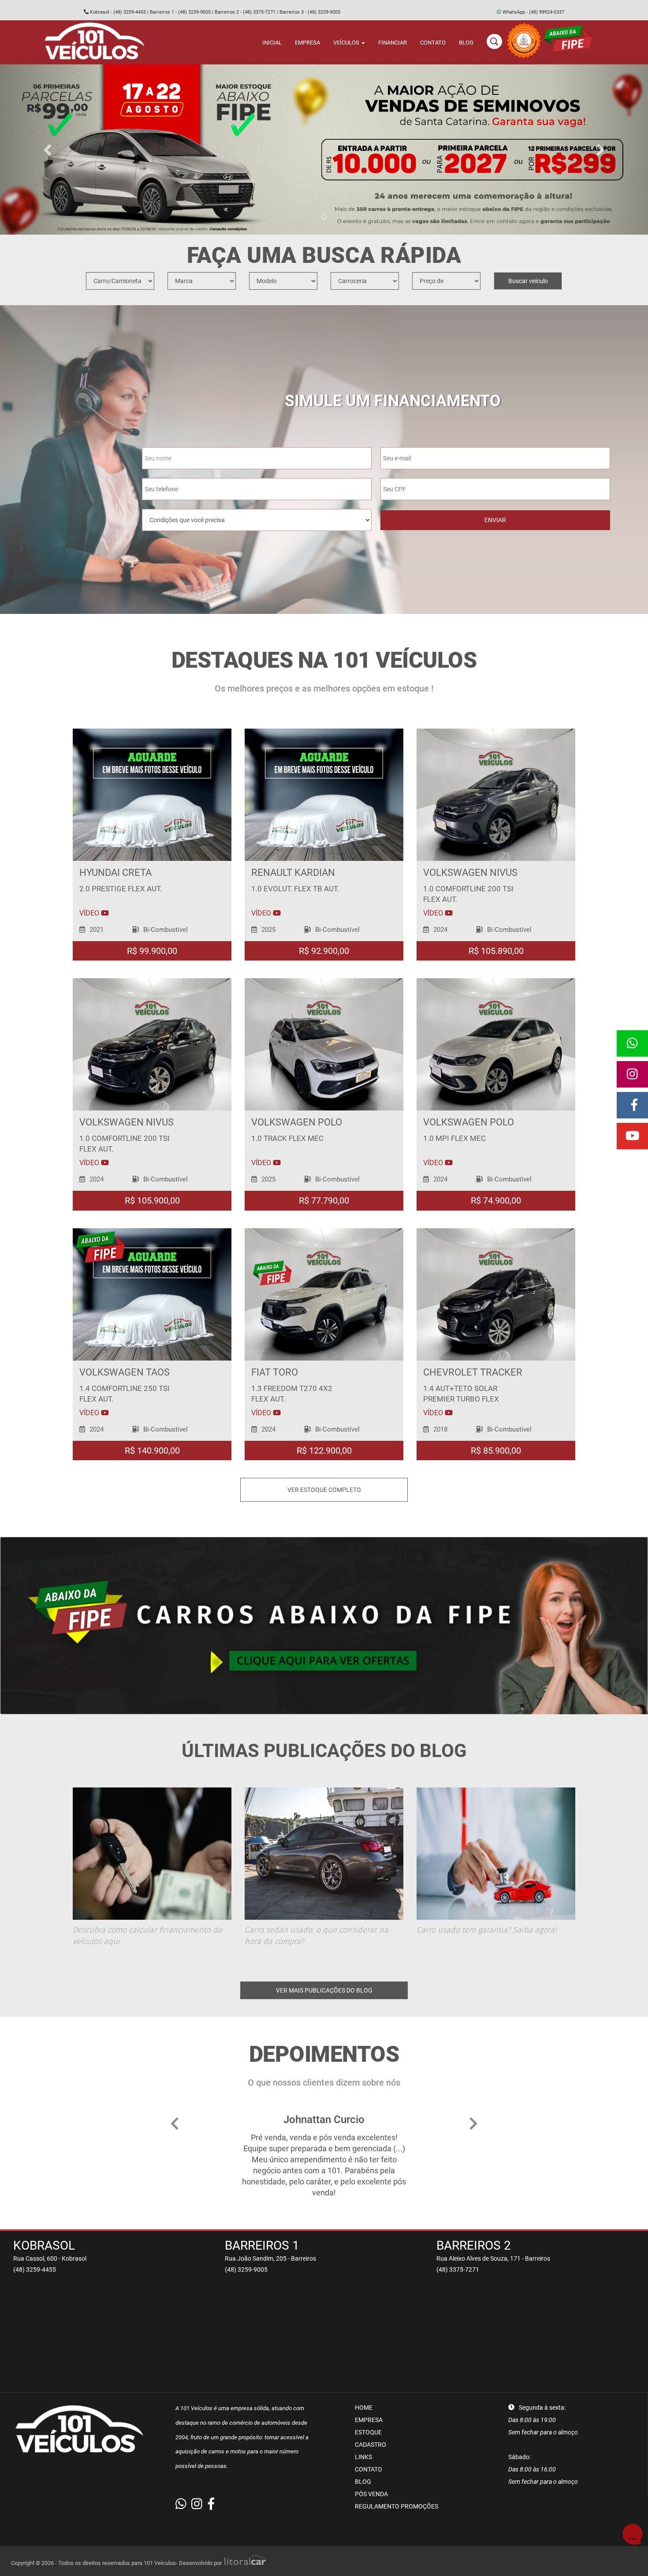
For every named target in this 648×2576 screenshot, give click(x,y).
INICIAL (272, 43)
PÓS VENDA (371, 2494)
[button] (49, 150)
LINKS (363, 2457)
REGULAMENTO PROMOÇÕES (397, 2506)
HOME (364, 2408)
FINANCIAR (393, 43)
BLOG (466, 43)
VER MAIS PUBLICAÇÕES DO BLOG (324, 1990)
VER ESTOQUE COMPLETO (324, 1490)
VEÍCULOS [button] (347, 43)
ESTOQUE (368, 2432)
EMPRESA (307, 43)
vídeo (90, 913)
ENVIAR (495, 520)
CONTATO (433, 43)
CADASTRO (371, 2445)
